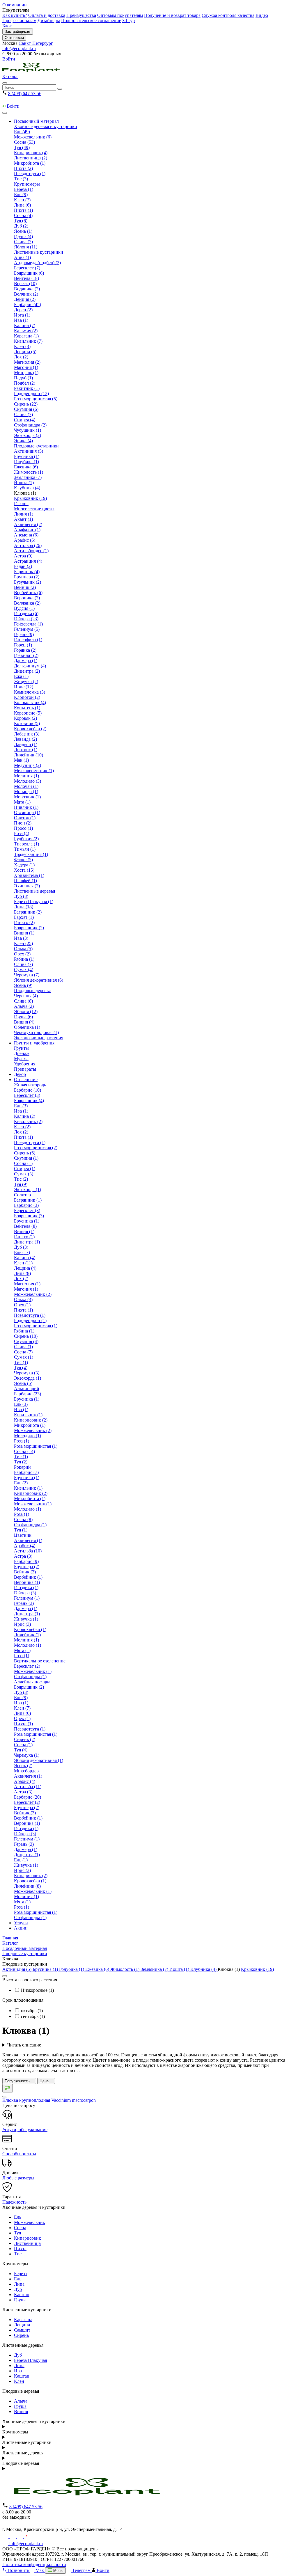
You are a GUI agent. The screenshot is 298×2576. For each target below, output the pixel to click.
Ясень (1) (23, 231)
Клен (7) (22, 200)
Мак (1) (21, 760)
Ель (18, 2217)
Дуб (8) (21, 896)
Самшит (22, 2330)
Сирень (21, 2335)
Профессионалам (19, 21)
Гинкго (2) (24, 922)
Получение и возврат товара (172, 15)
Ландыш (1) (26, 744)
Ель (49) (22, 132)
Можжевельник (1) (33, 1504)
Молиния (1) (26, 776)
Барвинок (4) (27, 572)
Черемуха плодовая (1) (36, 1032)
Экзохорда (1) (28, 1190)
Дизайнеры (49, 21)
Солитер (22, 1195)
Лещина (22, 2325)
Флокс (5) (23, 860)
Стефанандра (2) (30, 425)
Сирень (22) (26, 404)
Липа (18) (24, 907)
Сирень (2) (25, 1739)
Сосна (20, 2228)
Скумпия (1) (26, 1158)
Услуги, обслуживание (25, 2130)
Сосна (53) (24, 142)
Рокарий (22, 1467)
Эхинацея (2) (27, 886)
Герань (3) (24, 1603)
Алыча (21, 2401)
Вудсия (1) (24, 608)
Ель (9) (21, 194)
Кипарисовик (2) (31, 1420)
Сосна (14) (24, 1451)
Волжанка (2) (27, 603)
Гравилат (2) (26, 655)
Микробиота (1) (30, 163)
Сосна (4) (23, 215)
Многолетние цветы (34, 509)
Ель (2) (21, 1483)
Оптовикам (14, 38)
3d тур (128, 21)
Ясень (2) (23, 1766)
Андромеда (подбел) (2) (37, 263)
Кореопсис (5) (28, 713)
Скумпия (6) (26, 409)
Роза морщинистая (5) (36, 399)
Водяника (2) (27, 289)
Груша (20, 2300)
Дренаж (22, 1053)
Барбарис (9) (26, 1561)
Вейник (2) (25, 587)
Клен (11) (23, 1263)
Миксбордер (26, 1771)
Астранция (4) (28, 561)
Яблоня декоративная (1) (39, 1760)
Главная (10, 1938)
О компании (15, 5)
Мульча (21, 1059)
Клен (19, 2381)
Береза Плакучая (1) (34, 901)
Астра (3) (23, 1556)
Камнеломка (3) (30, 692)
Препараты (25, 1069)
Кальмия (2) (26, 331)
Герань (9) (24, 634)
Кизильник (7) (28, 341)
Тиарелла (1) (26, 844)
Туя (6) (21, 221)
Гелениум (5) (27, 629)
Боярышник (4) (29, 1100)
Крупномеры (27, 184)
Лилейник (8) (27, 1886)
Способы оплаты (19, 2154)
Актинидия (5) (29, 451)
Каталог (10, 76)
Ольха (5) (23, 949)
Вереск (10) (25, 284)
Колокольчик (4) (30, 702)
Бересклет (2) (27, 1666)
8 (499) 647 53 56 (25, 94)
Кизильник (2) (28, 1121)
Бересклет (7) (27, 268)
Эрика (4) (23, 441)
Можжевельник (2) (33, 1294)
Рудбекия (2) (26, 839)
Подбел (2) (25, 383)
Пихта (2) (23, 168)
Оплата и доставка (47, 15)
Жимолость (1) (29, 472)
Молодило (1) (28, 1436)
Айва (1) (22, 257)
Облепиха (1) (27, 1027)
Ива (18, 2371)
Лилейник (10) (29, 755)
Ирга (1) (22, 315)
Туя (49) (22, 147)
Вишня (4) (24, 1022)
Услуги (21, 1923)
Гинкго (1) (24, 1237)
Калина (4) (25, 1258)
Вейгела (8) (25, 1226)
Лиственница (27, 2243)
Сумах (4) (24, 970)
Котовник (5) (27, 723)
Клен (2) (22, 1127)
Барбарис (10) (28, 1090)
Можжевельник (30, 2222)
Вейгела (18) (26, 278)
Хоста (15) (24, 870)
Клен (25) (23, 943)
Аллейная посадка (32, 1682)
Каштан (22, 2295)
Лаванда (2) (25, 739)
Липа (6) (22, 205)
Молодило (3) (28, 781)
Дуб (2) (21, 226)
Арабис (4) (25, 1546)
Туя (17, 2233)
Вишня (21, 2411)
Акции (21, 1928)
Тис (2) (21, 1179)
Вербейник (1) (28, 1577)
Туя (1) (21, 1530)
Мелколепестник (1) (34, 771)
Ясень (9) (23, 985)
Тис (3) (21, 179)
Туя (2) (21, 1462)
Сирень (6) (25, 1153)
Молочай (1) (26, 786)
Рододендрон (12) (31, 393)
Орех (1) (22, 1305)
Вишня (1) (24, 933)
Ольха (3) (23, 1299)
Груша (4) (23, 236)
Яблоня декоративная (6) (39, 980)
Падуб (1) (23, 378)
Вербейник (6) (28, 593)
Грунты (21, 1048)
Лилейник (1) (27, 1635)
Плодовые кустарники (36, 446)
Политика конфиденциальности (34, 2565)
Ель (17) (22, 1252)
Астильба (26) (28, 545)
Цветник (23, 1535)
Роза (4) (22, 833)
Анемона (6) (26, 535)
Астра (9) (23, 556)
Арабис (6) (25, 540)
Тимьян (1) (25, 849)
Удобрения (25, 1064)
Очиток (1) (25, 818)
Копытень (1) (27, 708)
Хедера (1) (24, 865)
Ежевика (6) (26, 467)
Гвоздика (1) (26, 1588)
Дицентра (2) (27, 671)
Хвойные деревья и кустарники (46, 126)
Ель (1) (21, 1860)
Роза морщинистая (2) (36, 1148)
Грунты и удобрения (34, 1043)
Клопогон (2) (27, 697)
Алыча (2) (24, 1006)
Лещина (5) (25, 352)
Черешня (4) (26, 996)
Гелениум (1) (27, 1598)
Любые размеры (18, 2178)
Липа (19, 2284)
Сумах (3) (24, 1174)
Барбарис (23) (28, 1394)
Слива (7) (23, 242)
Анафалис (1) (27, 530)
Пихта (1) (23, 210)
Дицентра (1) (27, 1242)
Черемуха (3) (27, 1373)
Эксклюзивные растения (39, 1038)
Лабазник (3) (27, 734)
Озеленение (26, 1080)
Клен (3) (22, 346)
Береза (20, 2274)
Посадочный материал (36, 121)
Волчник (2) (26, 294)
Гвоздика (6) (26, 613)
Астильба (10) (28, 1551)
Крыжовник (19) (30, 498)
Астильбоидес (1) (31, 551)
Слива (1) (23, 1347)
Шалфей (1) (25, 881)
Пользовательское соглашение (91, 21)
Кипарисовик (28, 2238)
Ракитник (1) (27, 388)
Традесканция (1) (31, 854)
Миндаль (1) (26, 373)
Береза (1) (24, 189)
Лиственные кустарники (39, 252)
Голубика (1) (26, 462)
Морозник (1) (27, 797)
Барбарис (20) (28, 1797)
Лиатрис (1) (26, 750)
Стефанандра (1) (30, 1525)
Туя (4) (21, 1368)
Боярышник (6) (29, 273)
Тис (18, 2254)
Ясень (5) (23, 1383)
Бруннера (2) (27, 577)
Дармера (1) (26, 661)
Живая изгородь (30, 1085)
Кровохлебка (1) (30, 1629)
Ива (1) (21, 320)
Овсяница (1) (27, 812)
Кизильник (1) (28, 1415)
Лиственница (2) (31, 158)
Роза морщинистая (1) (36, 1326)
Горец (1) (23, 645)
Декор (20, 1074)
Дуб (18, 2289)
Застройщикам (18, 32)
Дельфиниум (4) (30, 666)
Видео (262, 15)
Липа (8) (22, 1273)
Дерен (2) (23, 310)
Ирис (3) (22, 1624)
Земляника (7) (28, 477)
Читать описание (24, 2045)
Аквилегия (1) (28, 1540)
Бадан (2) (23, 566)
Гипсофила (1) (28, 640)
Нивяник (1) (26, 807)
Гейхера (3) (25, 1593)
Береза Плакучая (30, 2360)
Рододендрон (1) (30, 1320)
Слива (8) (23, 1001)
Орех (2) (22, 954)
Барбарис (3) (26, 1205)
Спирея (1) (25, 1169)
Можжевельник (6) (33, 137)
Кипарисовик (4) (31, 153)
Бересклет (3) (27, 1095)
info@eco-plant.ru (19, 48)
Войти (9, 59)
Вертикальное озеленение (40, 1661)
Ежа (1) (21, 676)
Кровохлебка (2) (30, 729)
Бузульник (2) (28, 582)
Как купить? (15, 15)
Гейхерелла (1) (28, 624)
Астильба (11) (28, 1787)
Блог (7, 26)
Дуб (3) (21, 1247)
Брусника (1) (27, 456)
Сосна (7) (23, 1352)
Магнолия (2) (27, 362)
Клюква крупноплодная (49, 2100)
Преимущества (81, 15)
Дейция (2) (25, 299)
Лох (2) (21, 357)
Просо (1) (23, 828)
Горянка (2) (25, 650)
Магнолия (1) (27, 1284)
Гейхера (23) (26, 619)
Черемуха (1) (27, 1755)
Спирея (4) (25, 420)
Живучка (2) (26, 682)
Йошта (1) (24, 483)
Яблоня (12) (26, 1011)
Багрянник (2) (28, 912)
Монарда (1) (26, 792)
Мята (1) (22, 802)
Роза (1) (22, 1441)
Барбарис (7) (26, 1472)
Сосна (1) (23, 1163)
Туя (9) (21, 1184)
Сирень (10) (26, 1336)
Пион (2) (23, 823)
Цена (45, 2081)
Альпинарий (27, 1389)
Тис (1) (21, 1362)
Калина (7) (25, 325)
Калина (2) (25, 1116)
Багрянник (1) (28, 1200)
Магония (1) (26, 367)
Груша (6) (23, 1017)
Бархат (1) (24, 917)
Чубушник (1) (28, 430)
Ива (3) (21, 938)
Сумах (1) (24, 1357)
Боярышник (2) (29, 928)
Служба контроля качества (228, 15)
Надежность (14, 2202)
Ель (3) (21, 1106)
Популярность (18, 2081)
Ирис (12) (24, 687)
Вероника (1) (27, 1582)
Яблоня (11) (26, 247)
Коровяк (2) (25, 718)
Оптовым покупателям (120, 15)
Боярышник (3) (29, 1216)
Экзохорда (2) (28, 435)
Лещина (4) (25, 1268)
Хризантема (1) (29, 875)
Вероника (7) (27, 598)
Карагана (23, 2320)
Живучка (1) (26, 1619)
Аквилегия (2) (28, 524)
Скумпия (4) (26, 1341)
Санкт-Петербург (36, 43)
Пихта (20, 2249)
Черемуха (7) (27, 975)
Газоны (21, 503)
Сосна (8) (23, 1519)
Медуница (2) (28, 765)
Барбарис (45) (28, 304)
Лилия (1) (24, 514)
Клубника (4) (27, 488)
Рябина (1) (24, 959)
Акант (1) (23, 519)
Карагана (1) (26, 336)
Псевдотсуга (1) (30, 174)
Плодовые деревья (32, 991)
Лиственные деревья (34, 891)
